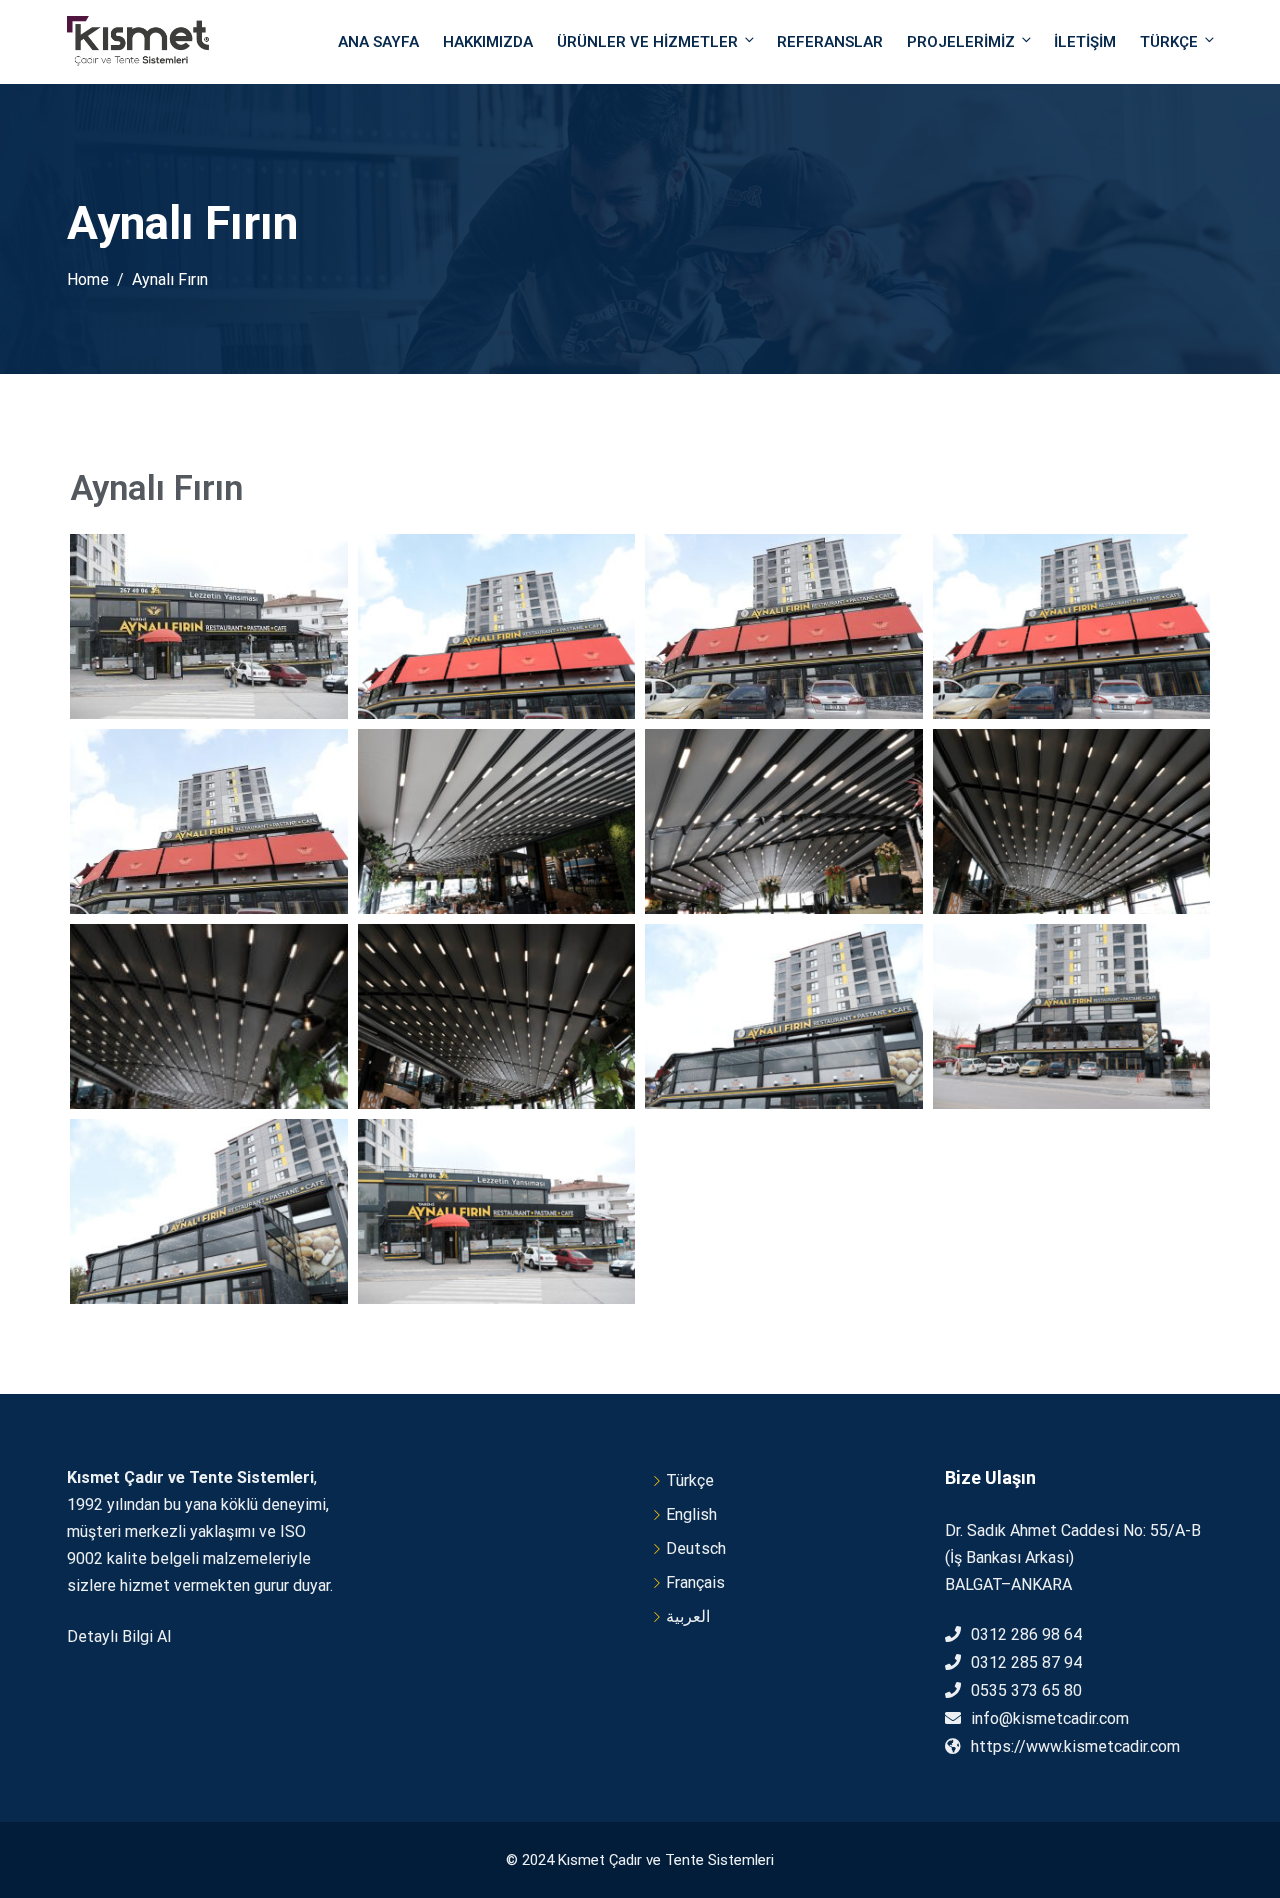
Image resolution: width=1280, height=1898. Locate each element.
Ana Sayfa (378, 42)
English (691, 1514)
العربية (688, 1616)
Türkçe (1169, 42)
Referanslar (830, 42)
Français (695, 1582)
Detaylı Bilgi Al (119, 1636)
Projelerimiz (961, 42)
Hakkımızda (488, 42)
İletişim (1085, 42)
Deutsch (696, 1548)
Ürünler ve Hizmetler (647, 42)
